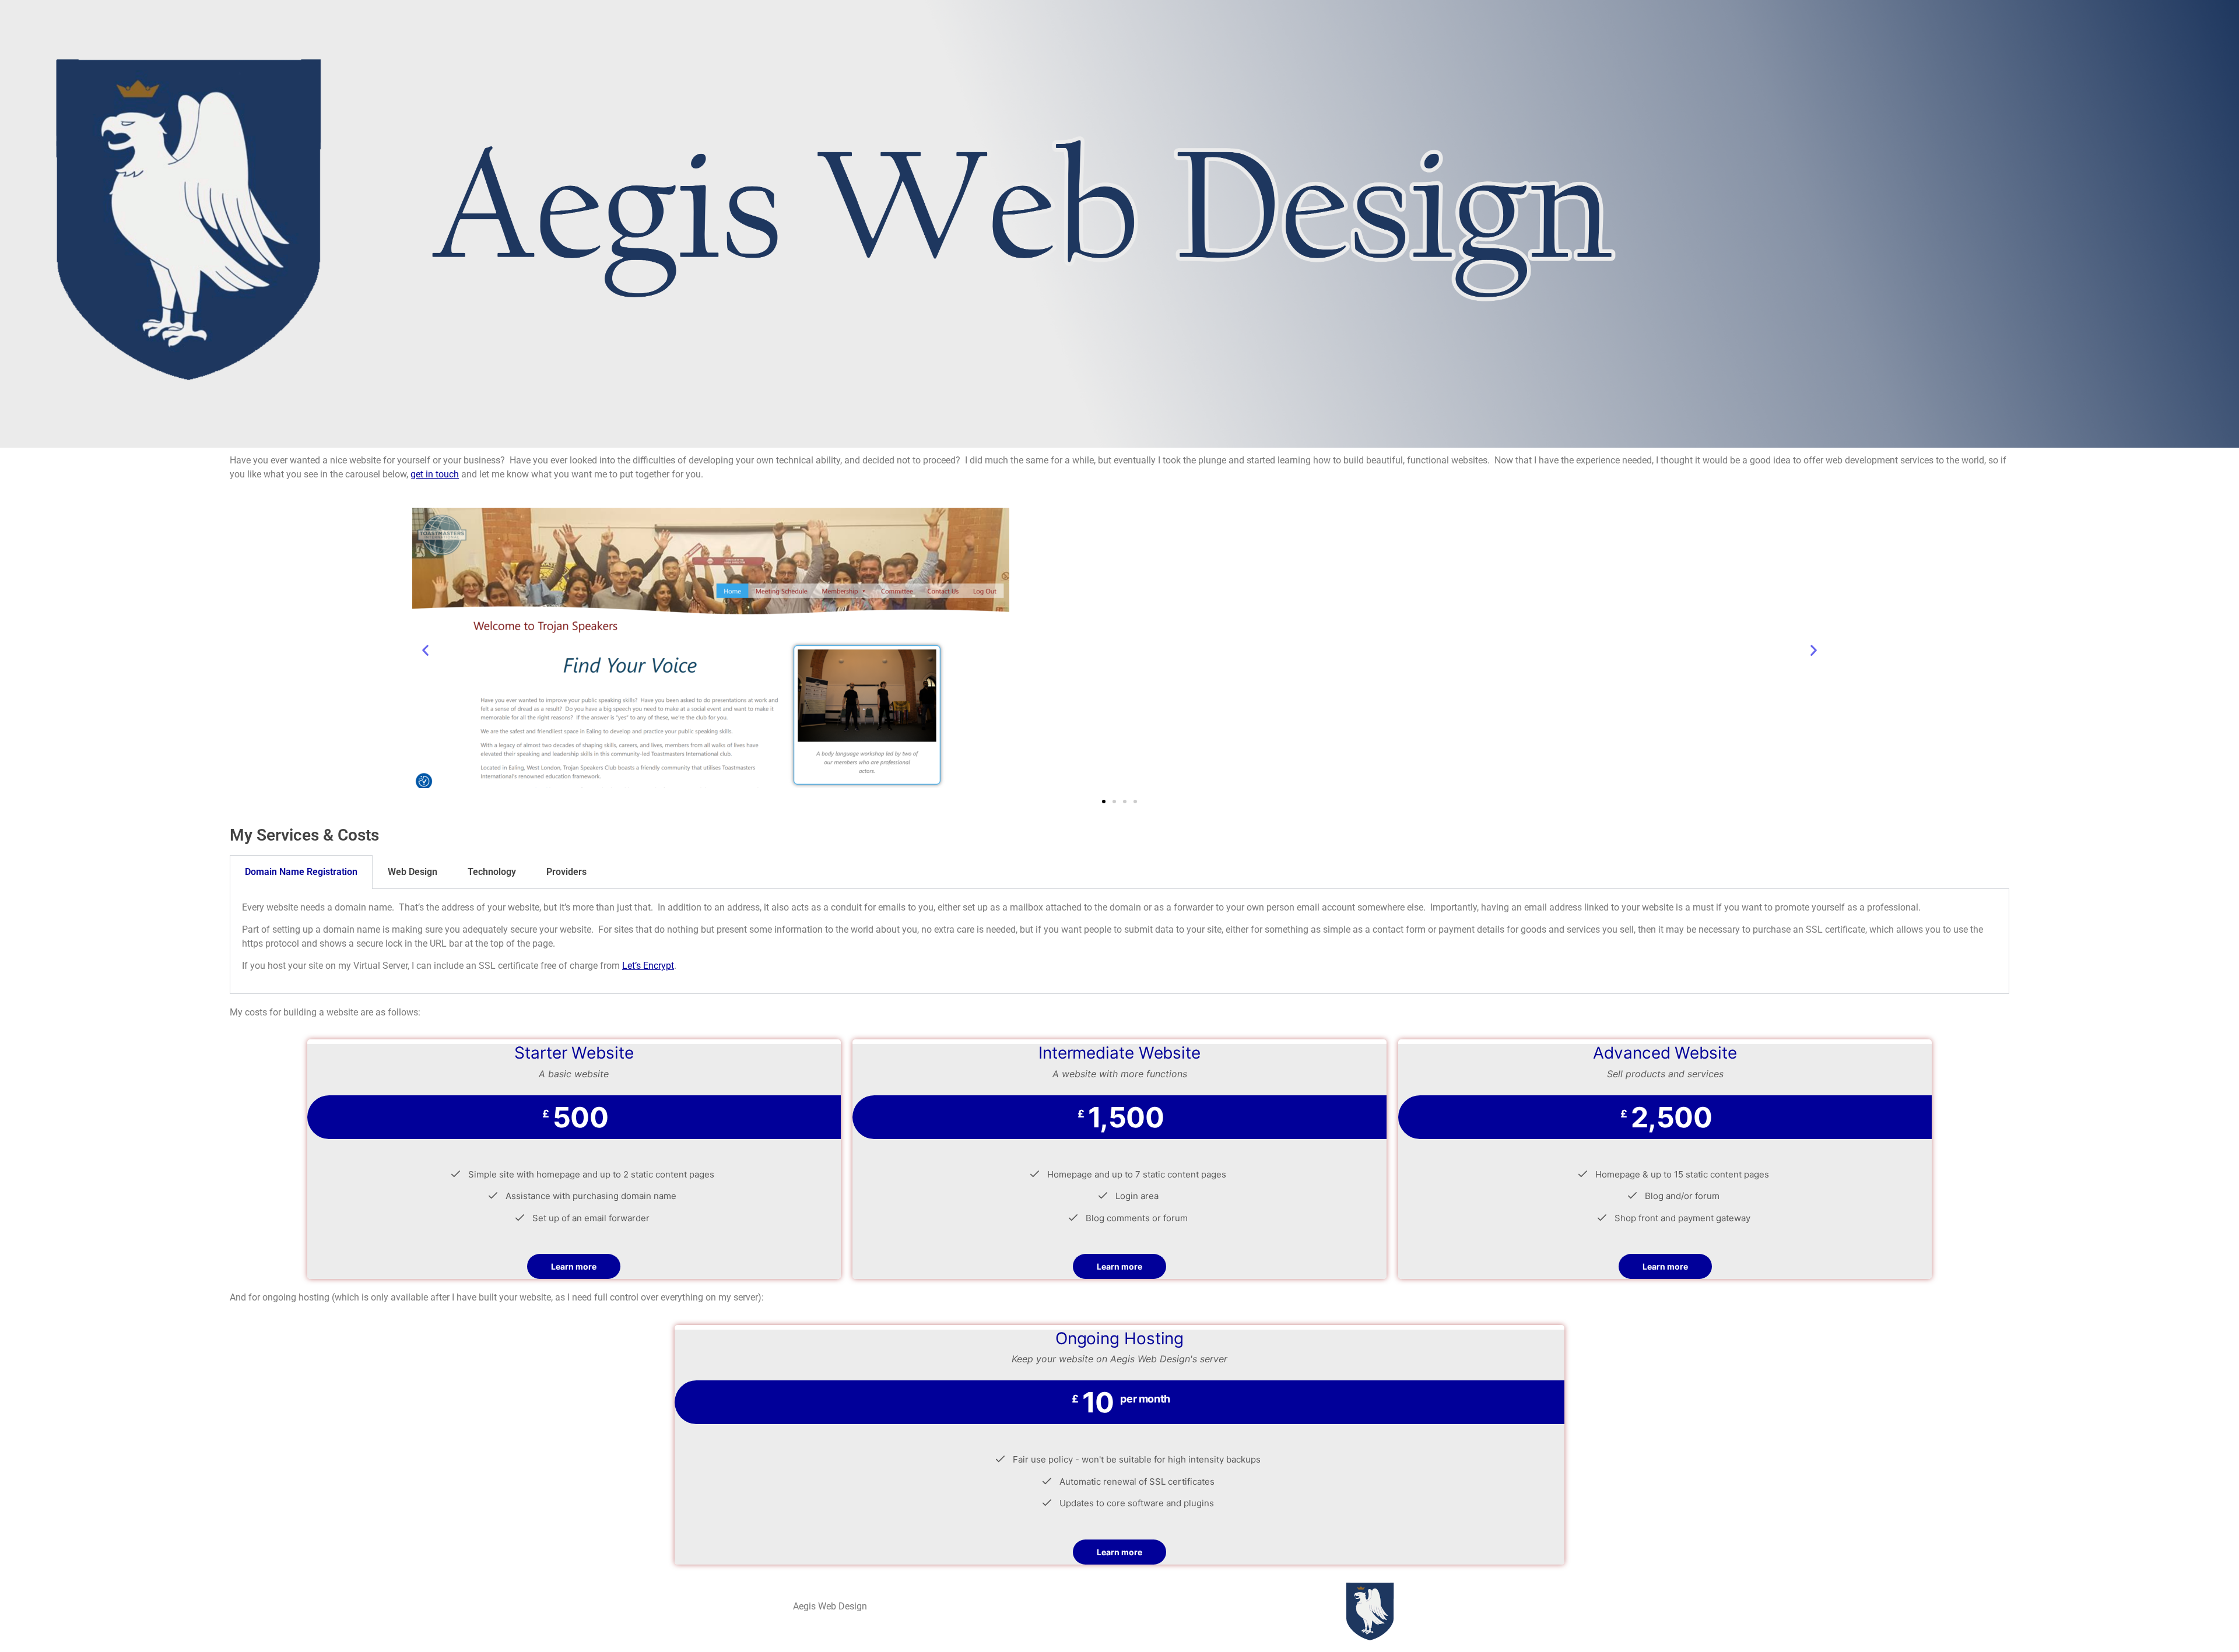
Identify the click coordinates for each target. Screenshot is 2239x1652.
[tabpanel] (1119, 941)
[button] (425, 650)
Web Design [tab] (413, 872)
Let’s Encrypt (648, 966)
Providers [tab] (566, 872)
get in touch (435, 474)
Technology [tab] (492, 872)
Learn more (574, 1266)
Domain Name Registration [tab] (301, 872)
